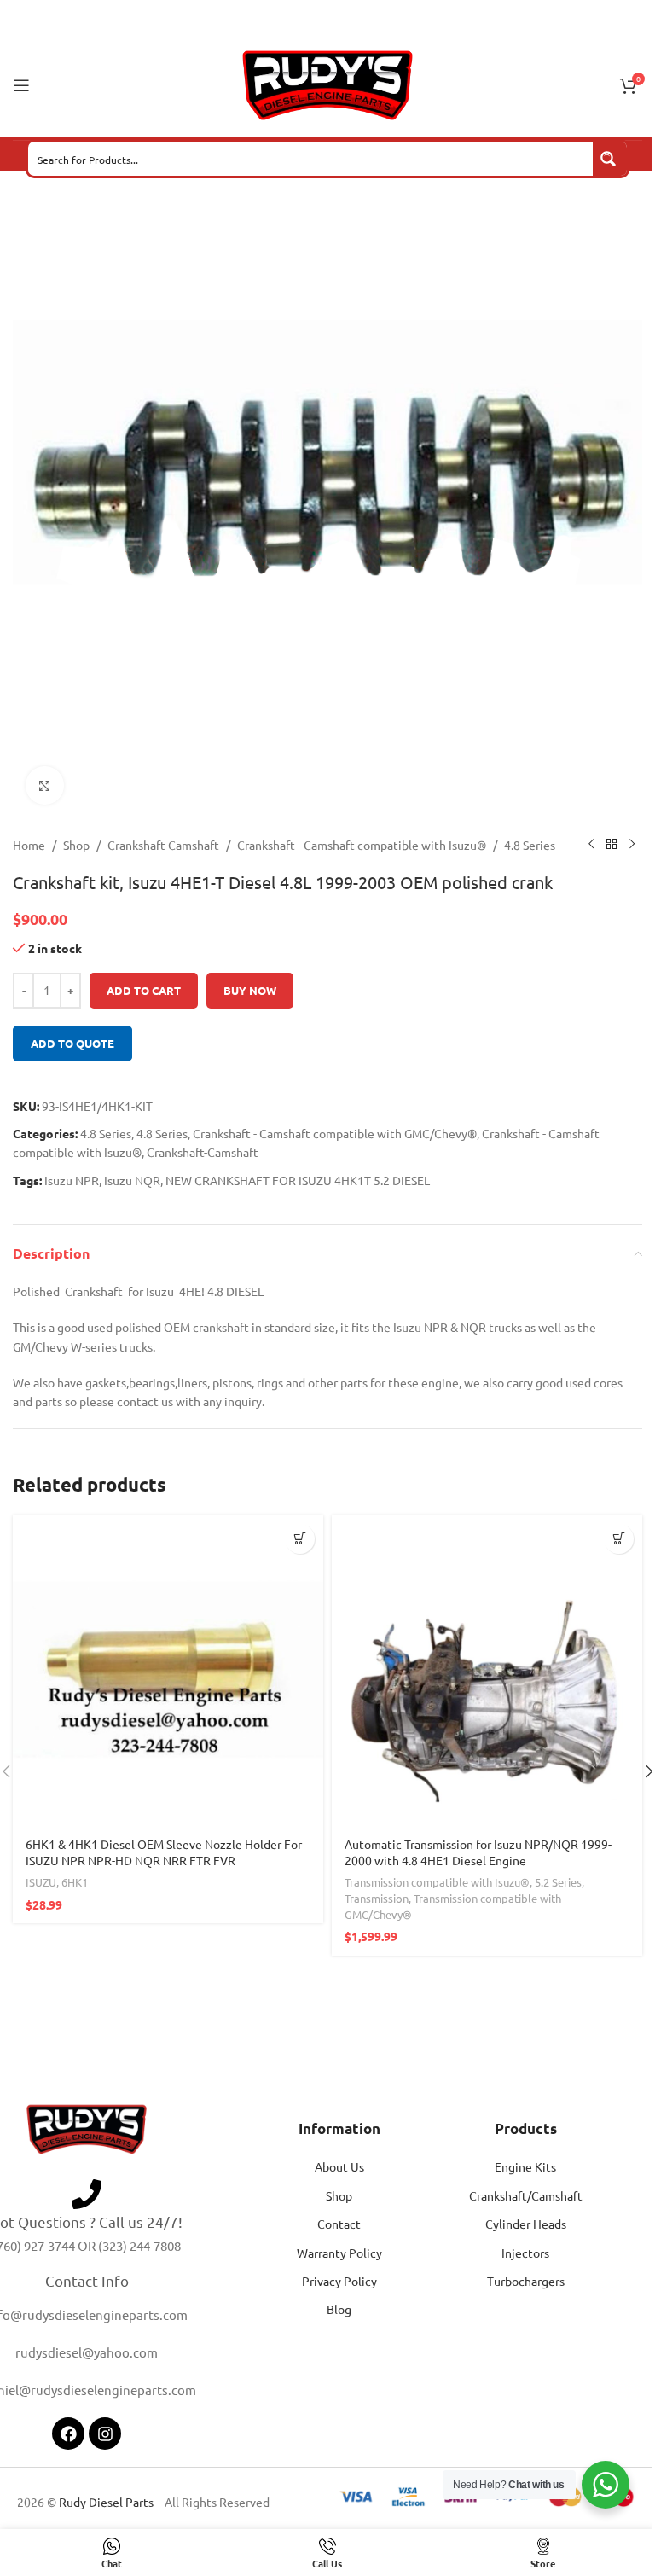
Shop (76, 845)
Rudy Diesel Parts (106, 2502)
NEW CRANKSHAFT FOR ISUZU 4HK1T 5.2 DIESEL (298, 1180)
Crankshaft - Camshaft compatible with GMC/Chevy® (335, 1133)
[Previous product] (591, 845)
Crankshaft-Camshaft (163, 845)
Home (29, 845)
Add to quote (72, 1043)
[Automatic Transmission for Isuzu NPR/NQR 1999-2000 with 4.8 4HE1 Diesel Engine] (487, 1671)
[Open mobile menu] (21, 85)
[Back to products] (612, 845)
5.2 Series (558, 1882)
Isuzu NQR (132, 1180)
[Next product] (632, 845)
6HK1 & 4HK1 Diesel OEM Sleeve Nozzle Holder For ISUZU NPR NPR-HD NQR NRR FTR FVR (164, 1852)
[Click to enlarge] (45, 785)
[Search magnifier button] (610, 159)
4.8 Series (530, 845)
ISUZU (41, 1882)
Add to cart (144, 990)
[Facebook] (68, 2434)
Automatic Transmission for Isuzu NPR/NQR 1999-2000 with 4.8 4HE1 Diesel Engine (478, 1852)
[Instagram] (105, 2434)
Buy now (250, 990)
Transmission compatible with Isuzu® (437, 1882)
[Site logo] (327, 84)
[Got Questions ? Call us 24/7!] (87, 2194)
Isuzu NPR (72, 1180)
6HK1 (75, 1882)
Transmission (377, 1898)
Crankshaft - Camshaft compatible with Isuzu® (362, 845)
